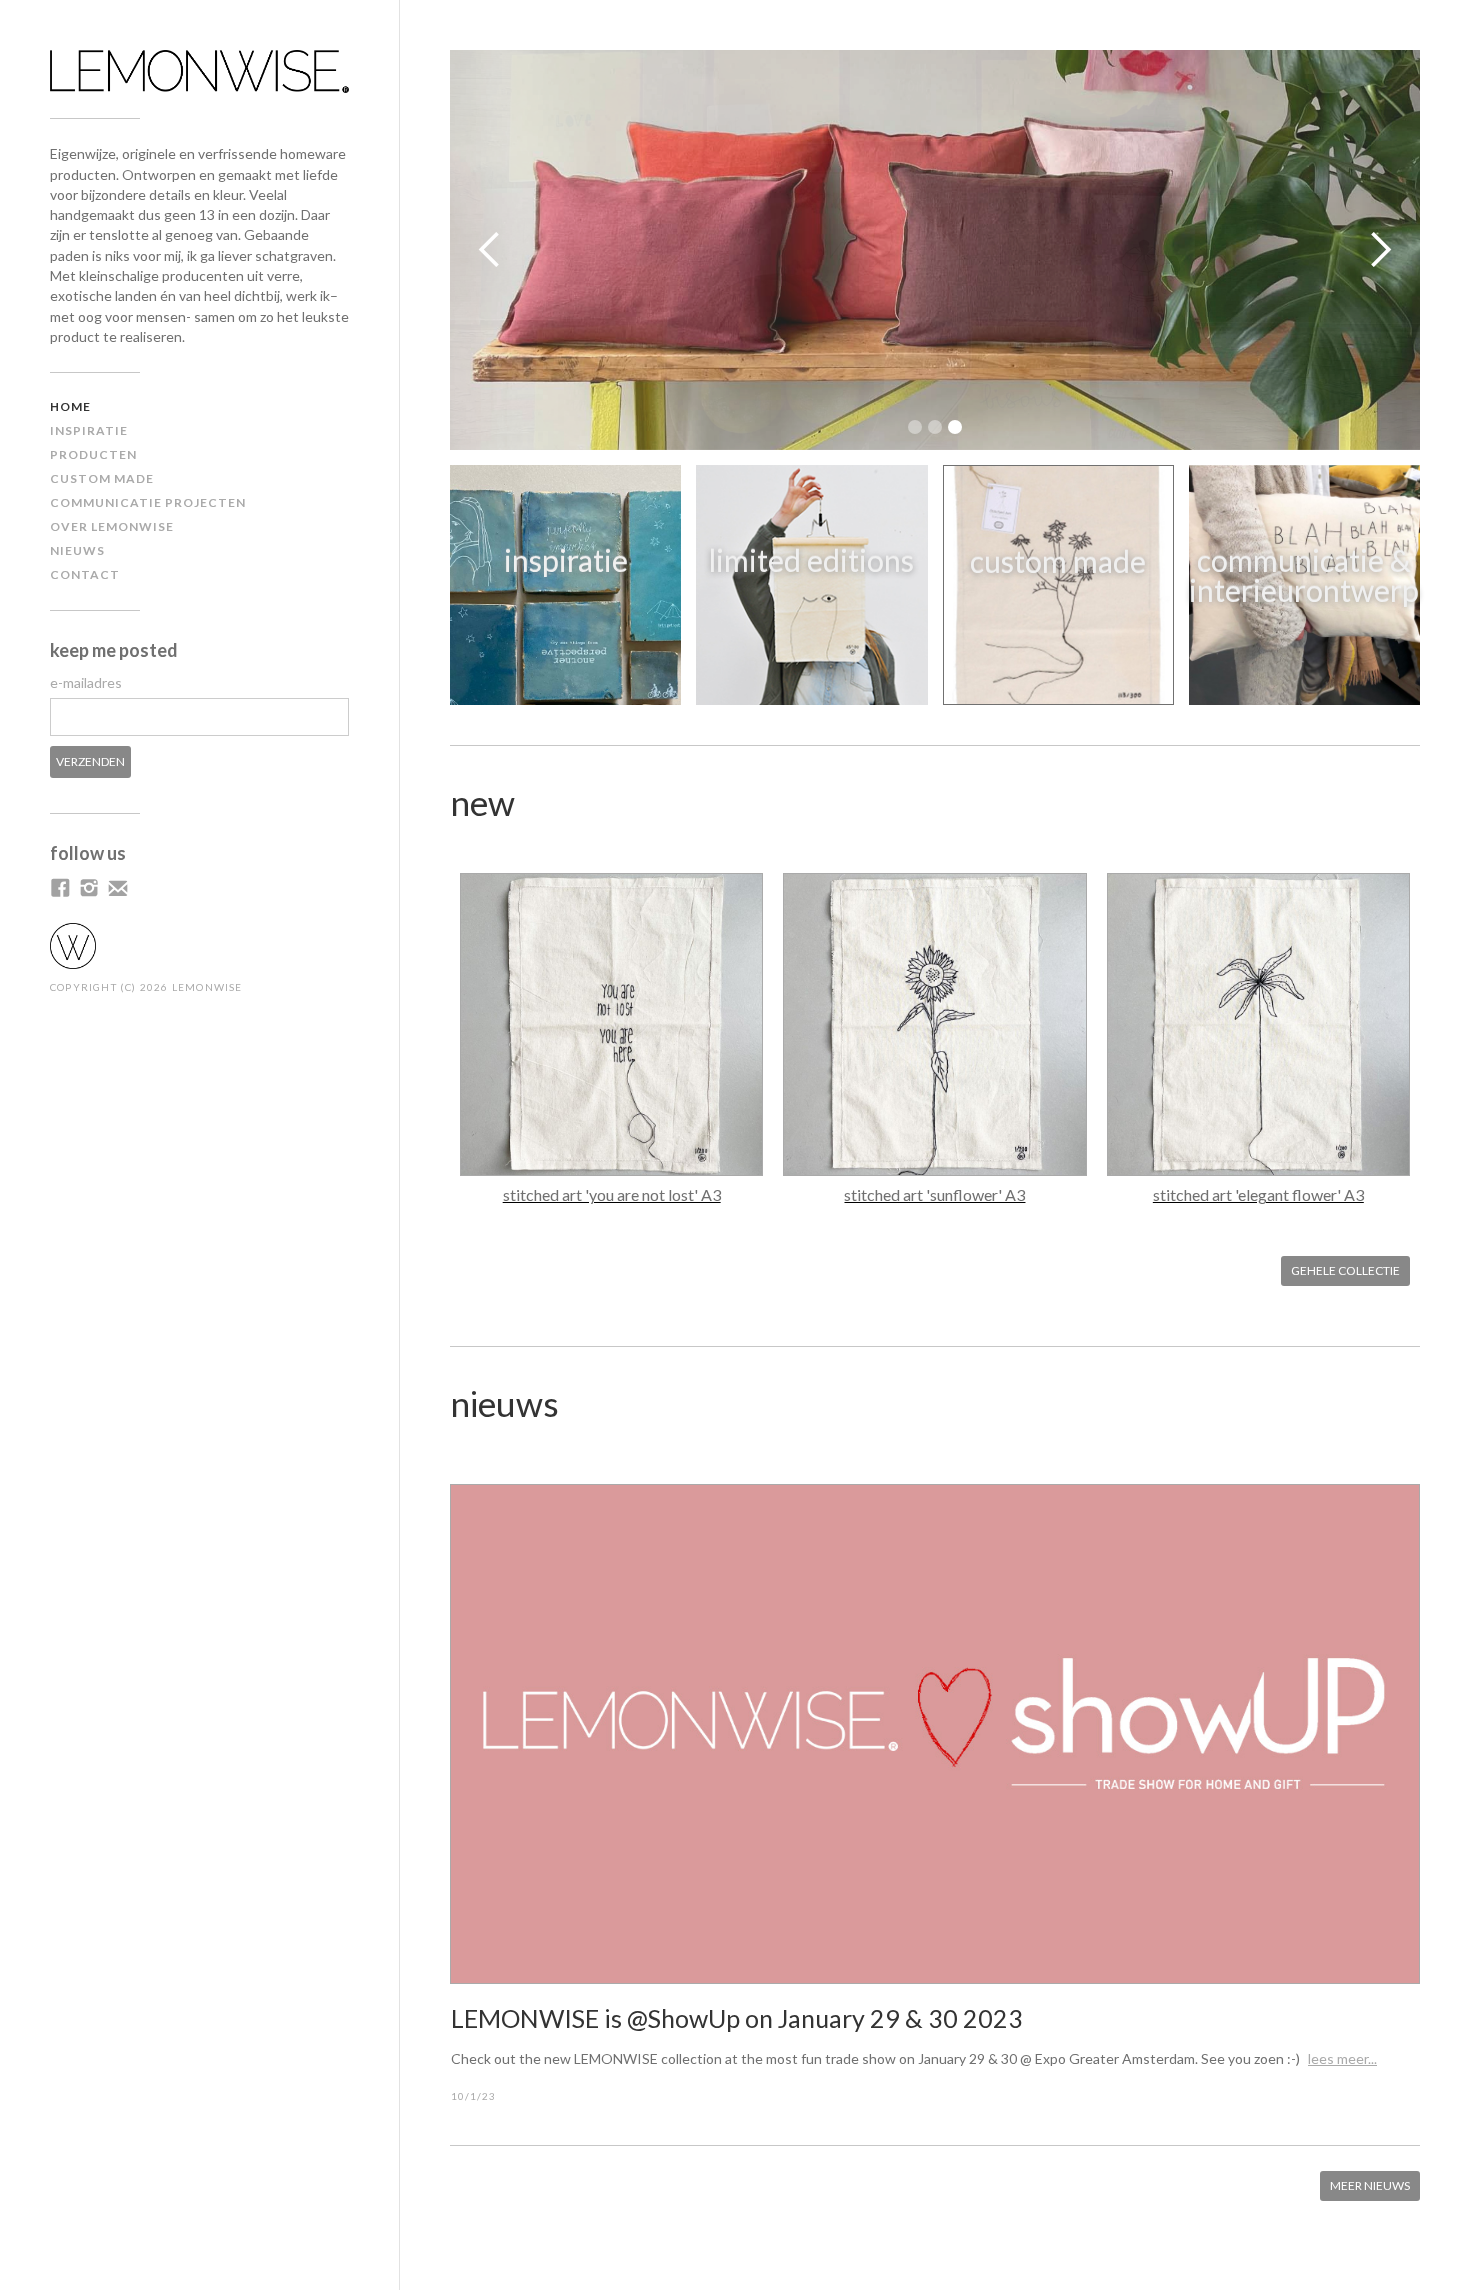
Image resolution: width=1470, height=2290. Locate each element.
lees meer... (1342, 2058)
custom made (102, 478)
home (70, 406)
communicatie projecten (148, 502)
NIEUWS (77, 550)
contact (85, 574)
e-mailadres (86, 682)
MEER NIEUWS (1370, 2185)
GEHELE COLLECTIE (1345, 1270)
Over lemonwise (112, 526)
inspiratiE (89, 430)
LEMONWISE (207, 987)
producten (93, 454)
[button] (490, 250)
